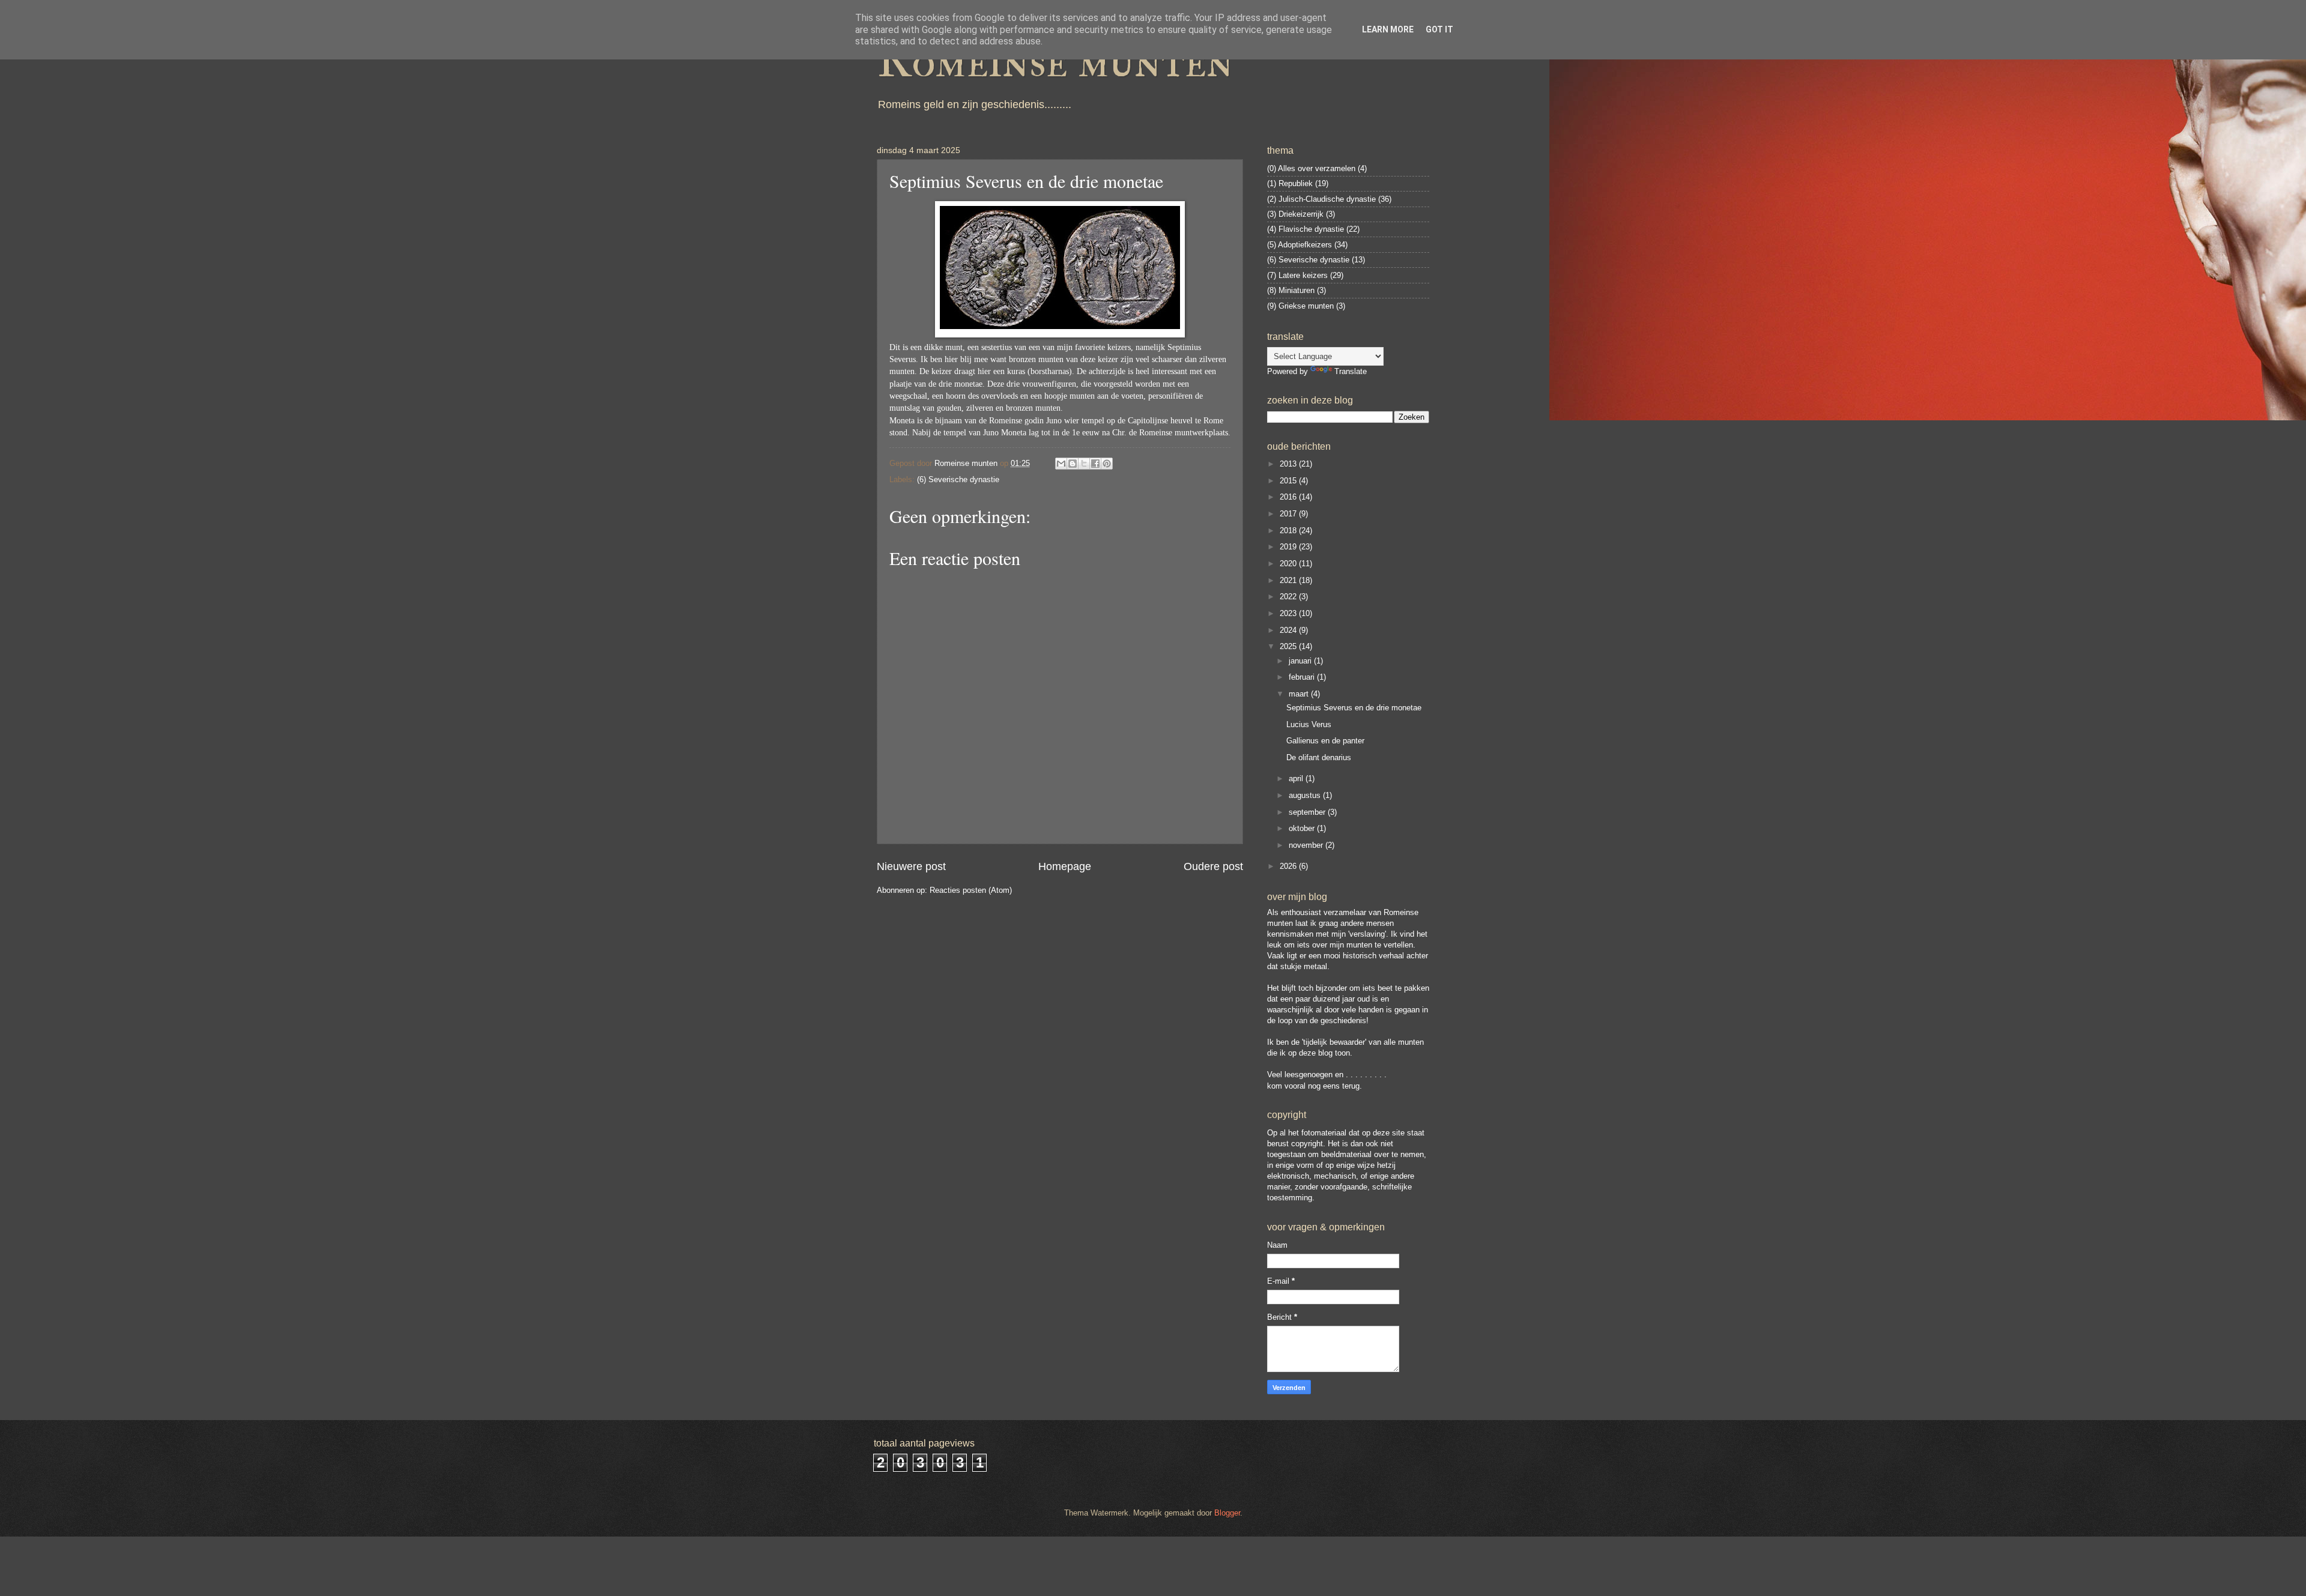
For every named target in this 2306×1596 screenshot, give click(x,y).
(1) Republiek (1290, 183)
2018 (1289, 530)
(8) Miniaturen (1291, 290)
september (1308, 812)
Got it (1439, 29)
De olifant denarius (1319, 757)
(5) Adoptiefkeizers (1300, 245)
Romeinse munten (1055, 61)
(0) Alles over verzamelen (1311, 168)
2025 (1289, 646)
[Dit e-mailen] (1061, 464)
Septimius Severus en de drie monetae (1354, 708)
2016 (1289, 497)
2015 (1289, 481)
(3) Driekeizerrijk (1295, 214)
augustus (1306, 795)
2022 (1289, 597)
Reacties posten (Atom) (971, 890)
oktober (1303, 828)
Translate (1351, 371)
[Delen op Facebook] (1095, 464)
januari (1301, 661)
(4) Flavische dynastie (1306, 229)
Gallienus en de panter (1325, 741)
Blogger (1227, 1513)
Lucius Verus (1309, 724)
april (1297, 778)
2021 (1289, 580)
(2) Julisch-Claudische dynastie (1321, 199)
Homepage (1065, 866)
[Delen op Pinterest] (1107, 464)
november (1307, 845)
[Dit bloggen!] (1073, 464)
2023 (1289, 613)
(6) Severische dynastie (958, 479)
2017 (1289, 514)
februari (1303, 677)
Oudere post (1213, 866)
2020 (1289, 564)
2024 (1289, 630)
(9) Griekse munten (1300, 306)
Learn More (1388, 29)
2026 (1289, 866)
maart (1300, 694)
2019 (1289, 547)
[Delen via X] (1084, 464)
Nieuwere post (911, 866)
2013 (1289, 464)
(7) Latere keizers (1297, 275)
